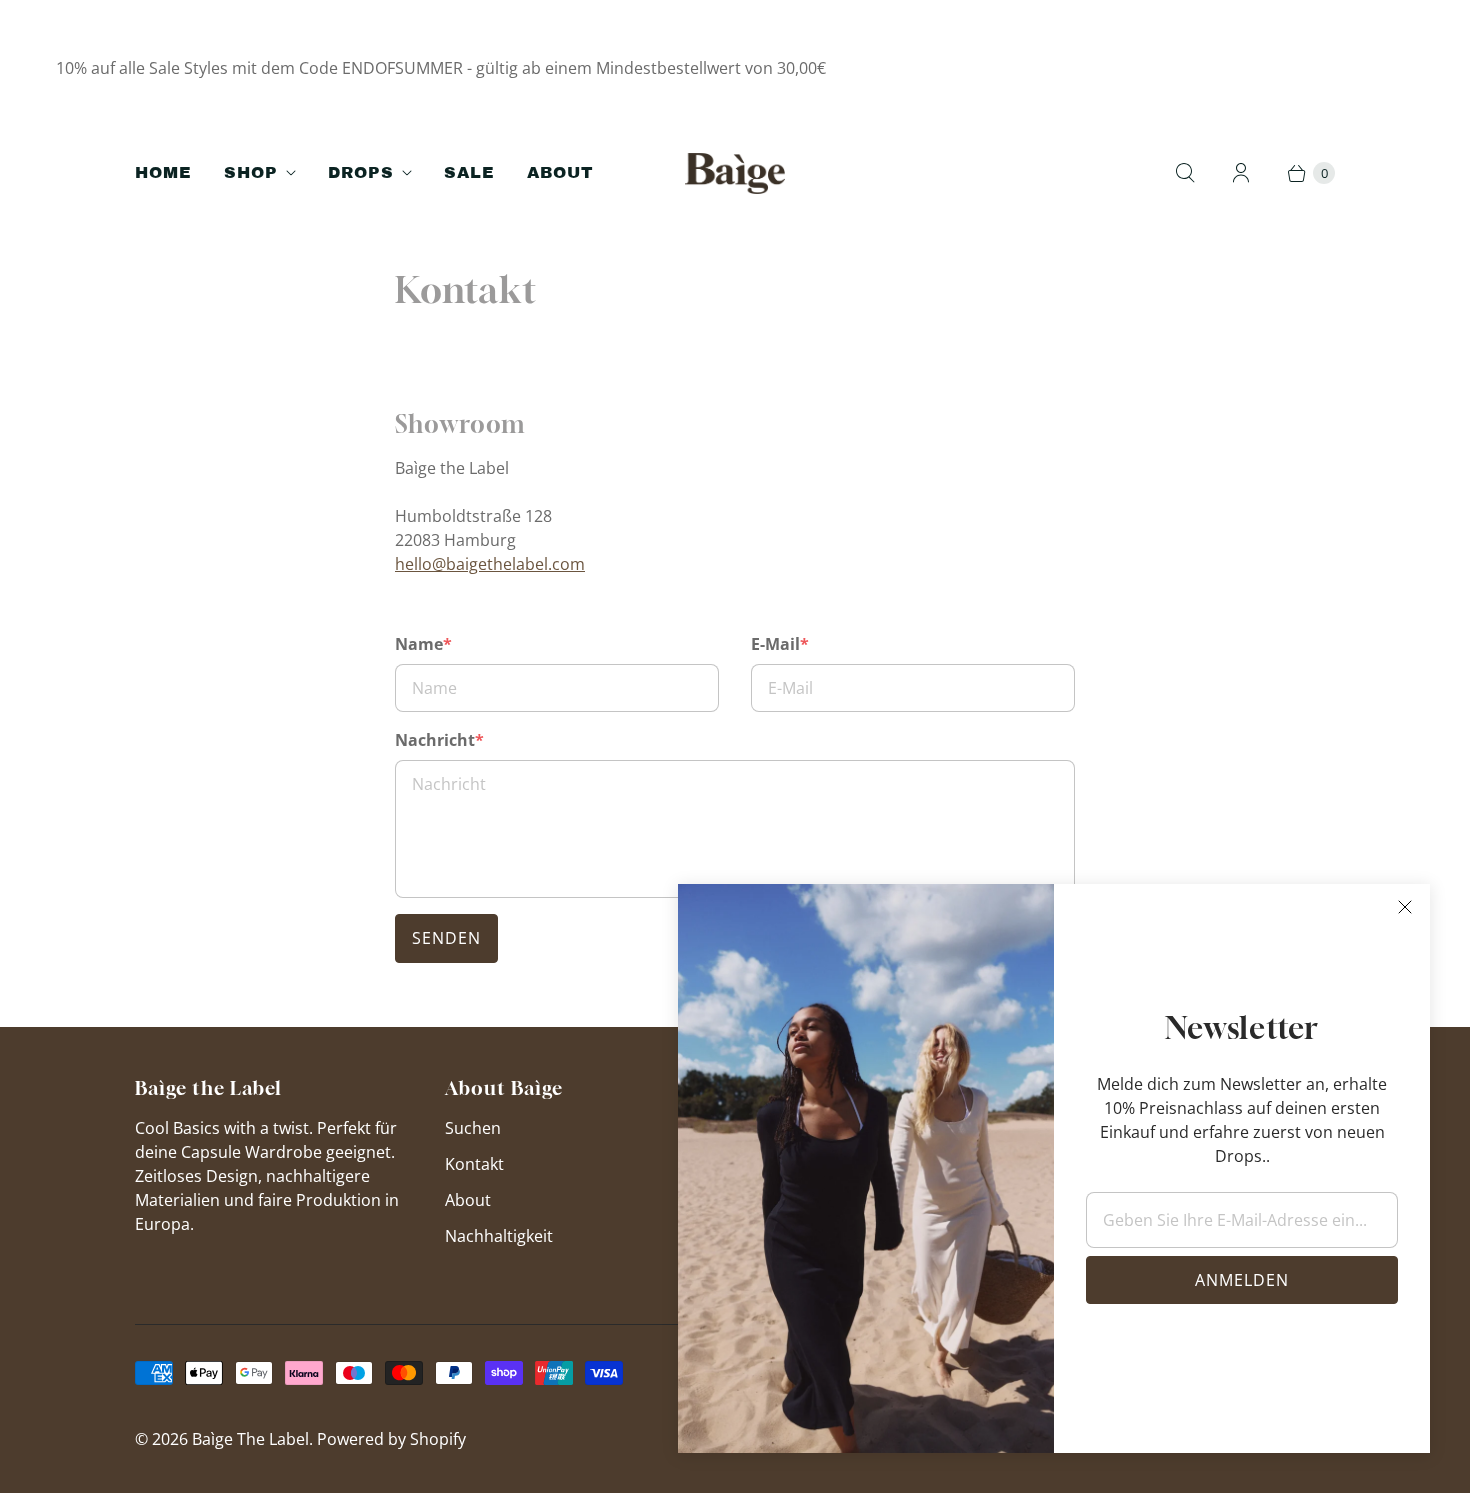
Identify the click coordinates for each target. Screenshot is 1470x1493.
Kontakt (474, 1164)
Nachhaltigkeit (499, 1236)
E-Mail (780, 644)
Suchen (473, 1128)
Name (423, 644)
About (560, 172)
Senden (446, 938)
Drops (361, 172)
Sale (469, 172)
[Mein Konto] (1241, 173)
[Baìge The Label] (735, 173)
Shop (251, 172)
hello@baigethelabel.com (490, 564)
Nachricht (439, 740)
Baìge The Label (250, 1439)
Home (163, 172)
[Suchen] (1185, 173)
